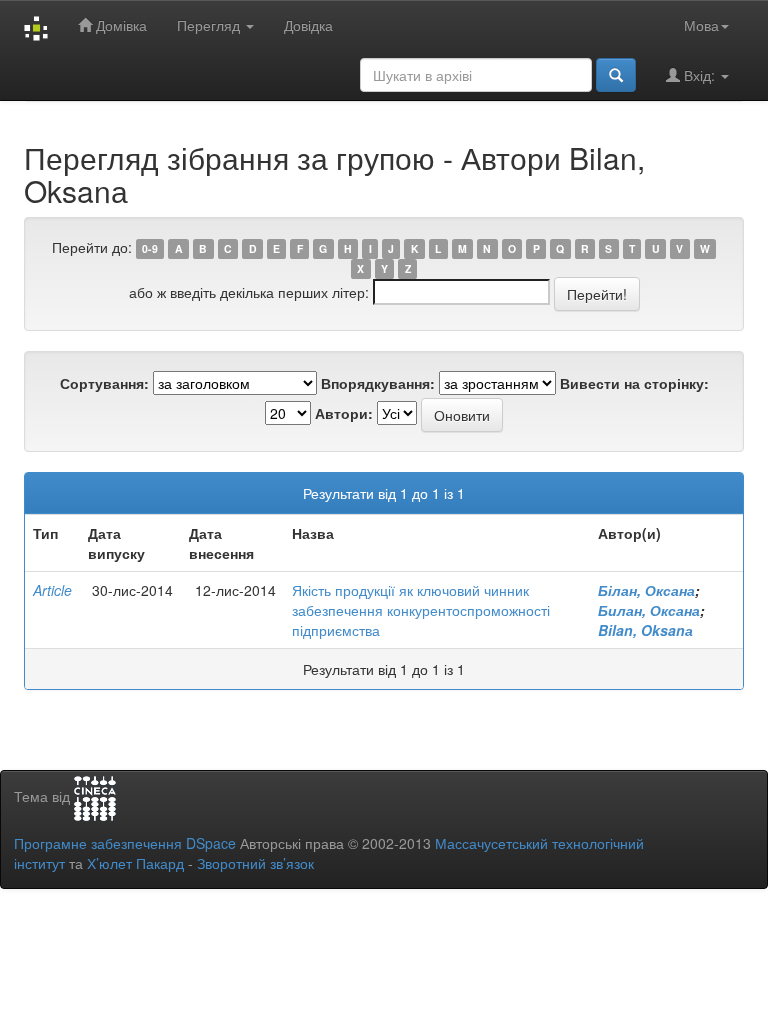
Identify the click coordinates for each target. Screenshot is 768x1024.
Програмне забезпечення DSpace (125, 843)
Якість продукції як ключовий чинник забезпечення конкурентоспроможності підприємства (421, 610)
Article (52, 590)
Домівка (119, 25)
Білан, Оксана (646, 590)
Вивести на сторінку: (634, 383)
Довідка (308, 25)
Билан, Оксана (649, 610)
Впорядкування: (378, 383)
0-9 (150, 248)
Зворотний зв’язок (255, 863)
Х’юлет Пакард (135, 863)
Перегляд (210, 25)
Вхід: (699, 75)
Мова (701, 25)
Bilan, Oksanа (645, 630)
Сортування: (104, 383)
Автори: (344, 413)
